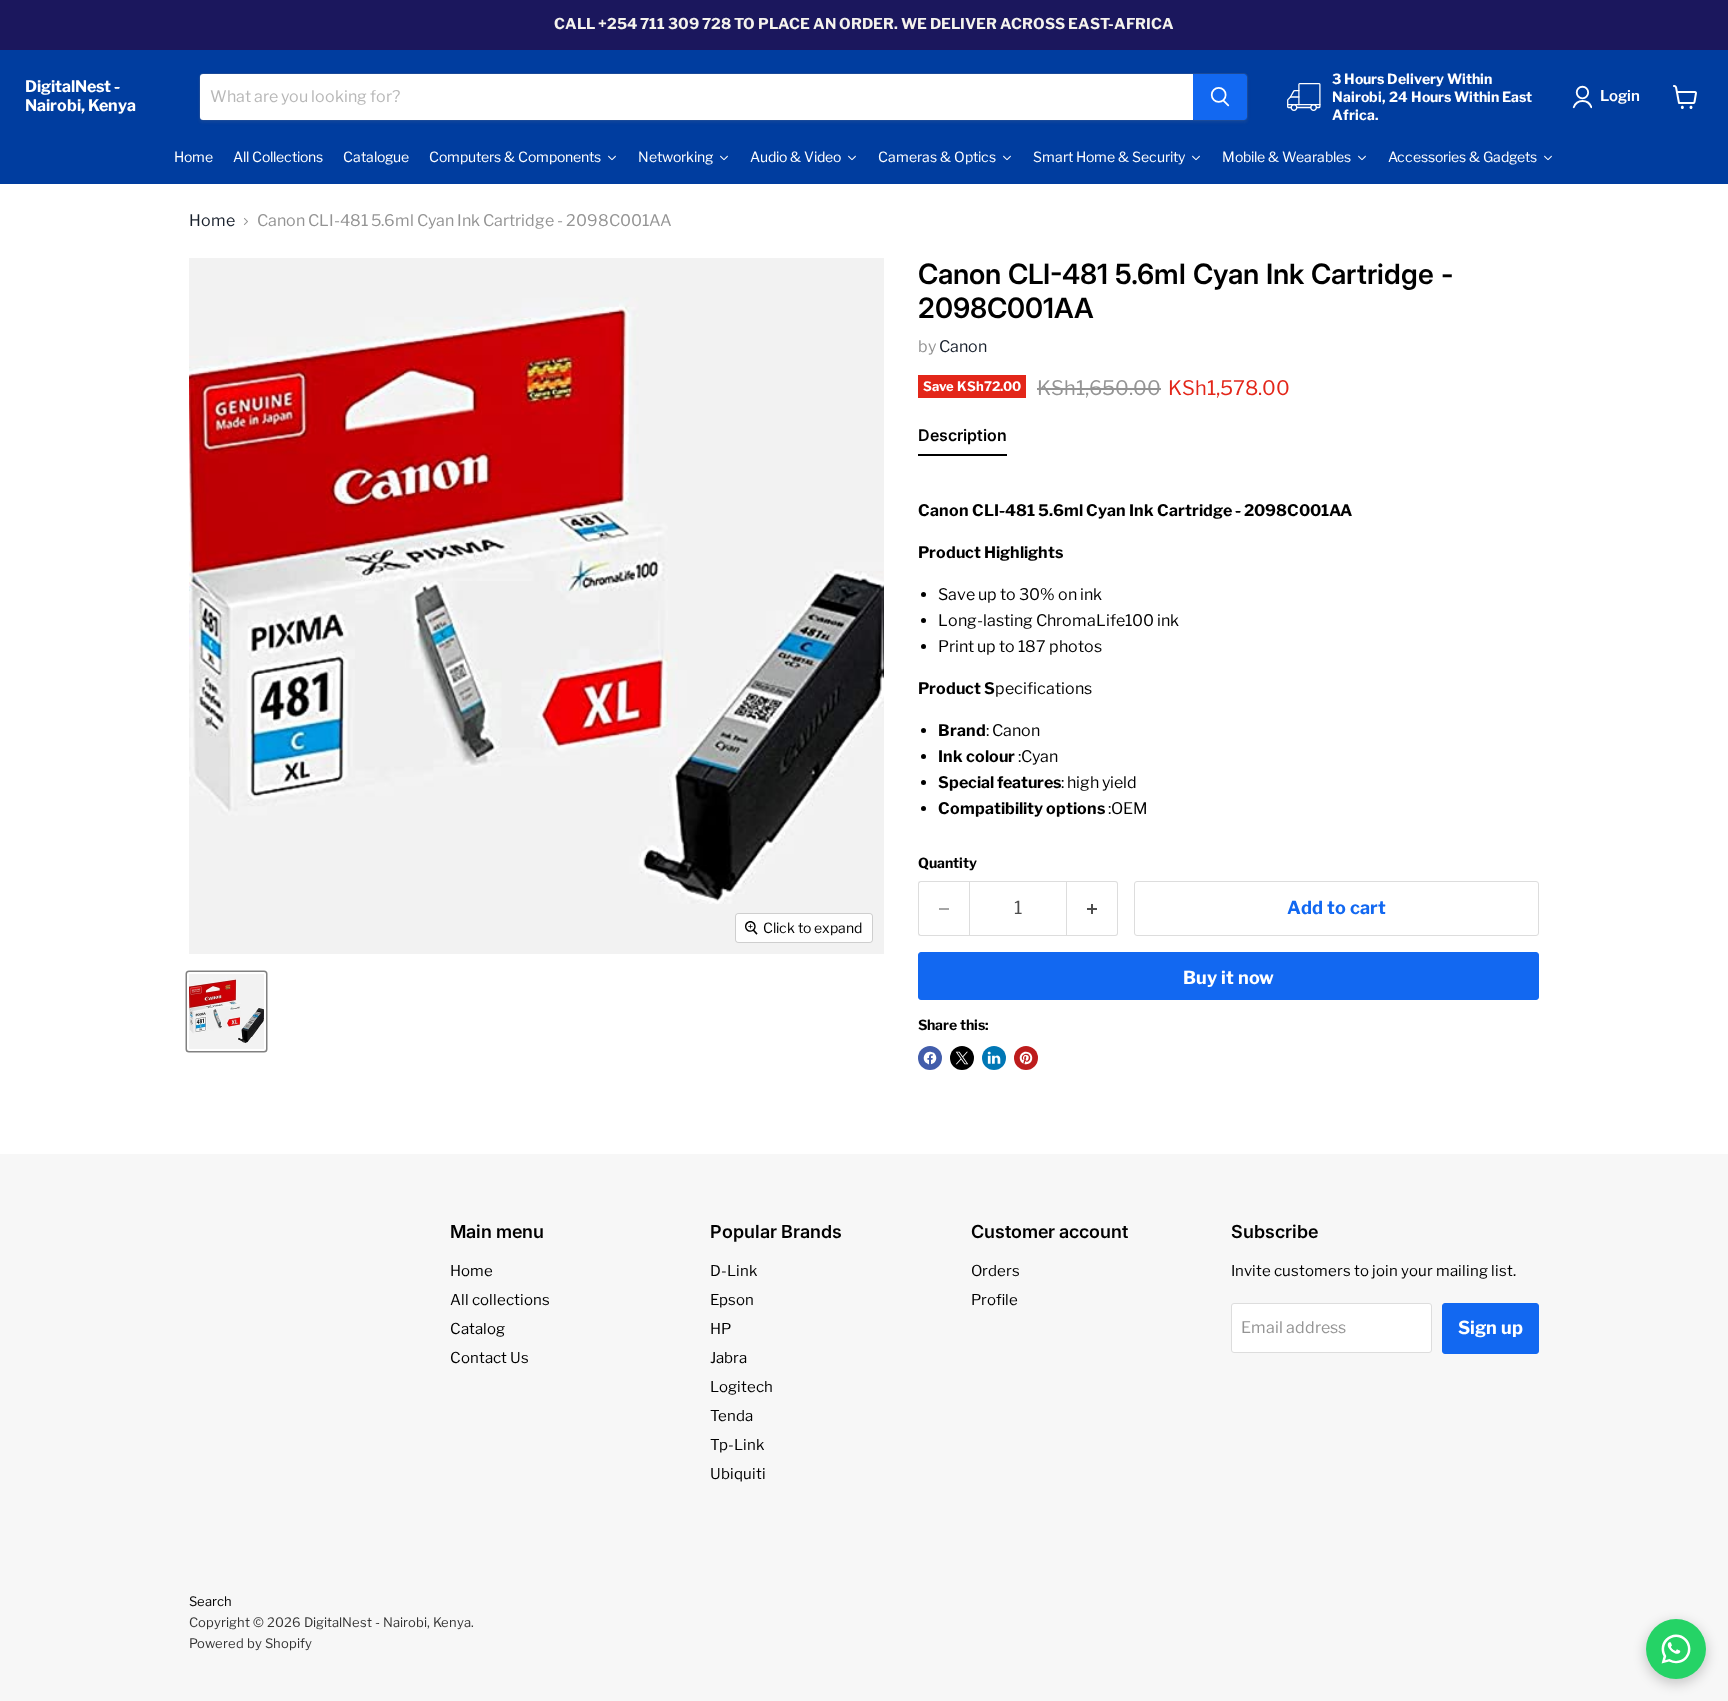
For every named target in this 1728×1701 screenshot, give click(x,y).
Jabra (728, 1358)
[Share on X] (962, 1058)
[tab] (962, 439)
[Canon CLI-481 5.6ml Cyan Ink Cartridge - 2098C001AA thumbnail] (226, 1011)
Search (210, 1601)
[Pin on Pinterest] (1026, 1058)
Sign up (1490, 1327)
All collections (500, 1300)
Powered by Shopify (250, 1643)
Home (212, 221)
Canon (963, 346)
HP (720, 1329)
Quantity (947, 863)
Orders (995, 1271)
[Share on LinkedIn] (994, 1058)
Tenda (731, 1416)
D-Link (733, 1271)
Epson (732, 1300)
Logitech (741, 1387)
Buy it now (1228, 977)
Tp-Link (737, 1445)
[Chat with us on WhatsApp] (1676, 1649)
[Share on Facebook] (930, 1058)
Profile (994, 1300)
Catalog (477, 1329)
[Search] (1220, 97)
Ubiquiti (738, 1474)
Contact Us (489, 1358)
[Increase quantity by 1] (1092, 908)
